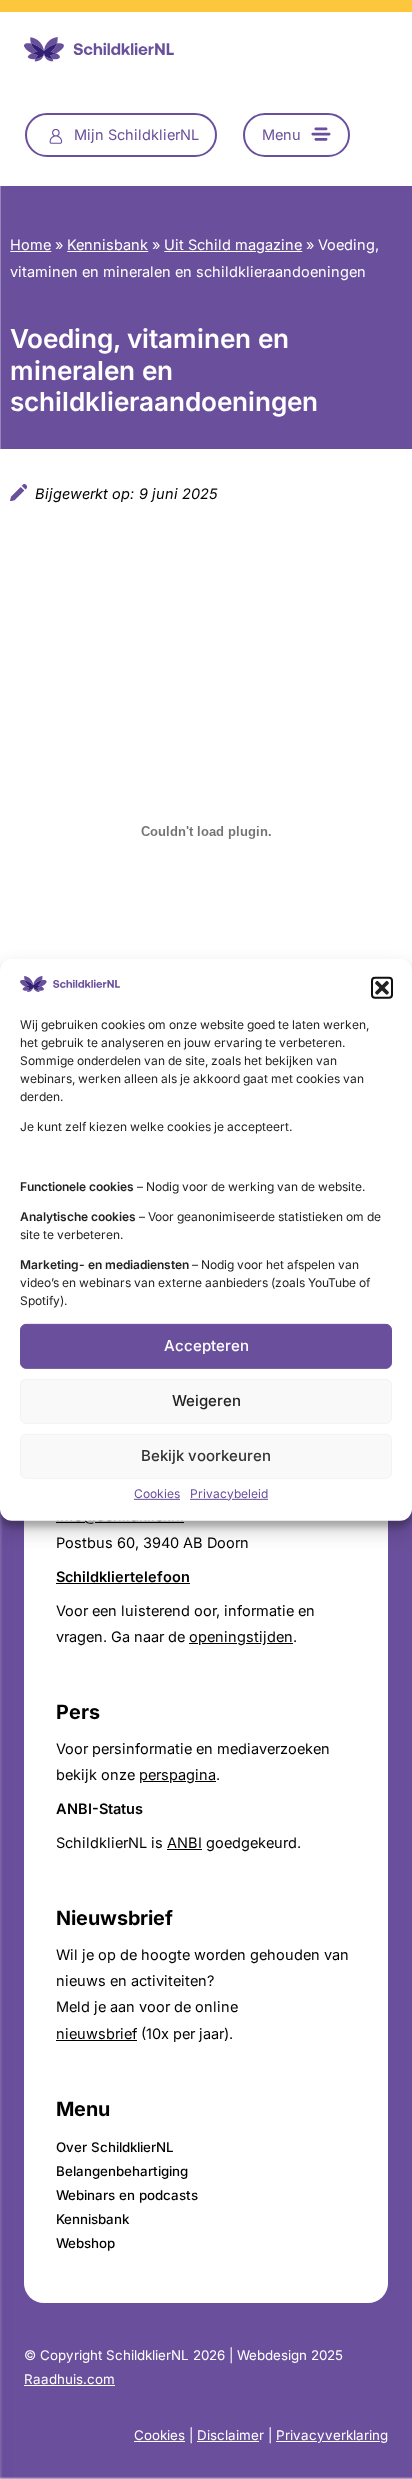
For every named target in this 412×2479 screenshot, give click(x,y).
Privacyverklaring (332, 2435)
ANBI (184, 1843)
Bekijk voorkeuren (206, 1455)
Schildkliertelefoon (123, 1577)
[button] (382, 987)
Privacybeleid (229, 1493)
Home (30, 245)
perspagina (177, 1775)
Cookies (157, 1493)
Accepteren (206, 1345)
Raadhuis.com (69, 2379)
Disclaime (228, 2435)
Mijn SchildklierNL (136, 135)
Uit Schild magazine (233, 245)
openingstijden (241, 1637)
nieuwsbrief (96, 2034)
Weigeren (206, 1400)
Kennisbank (107, 245)
